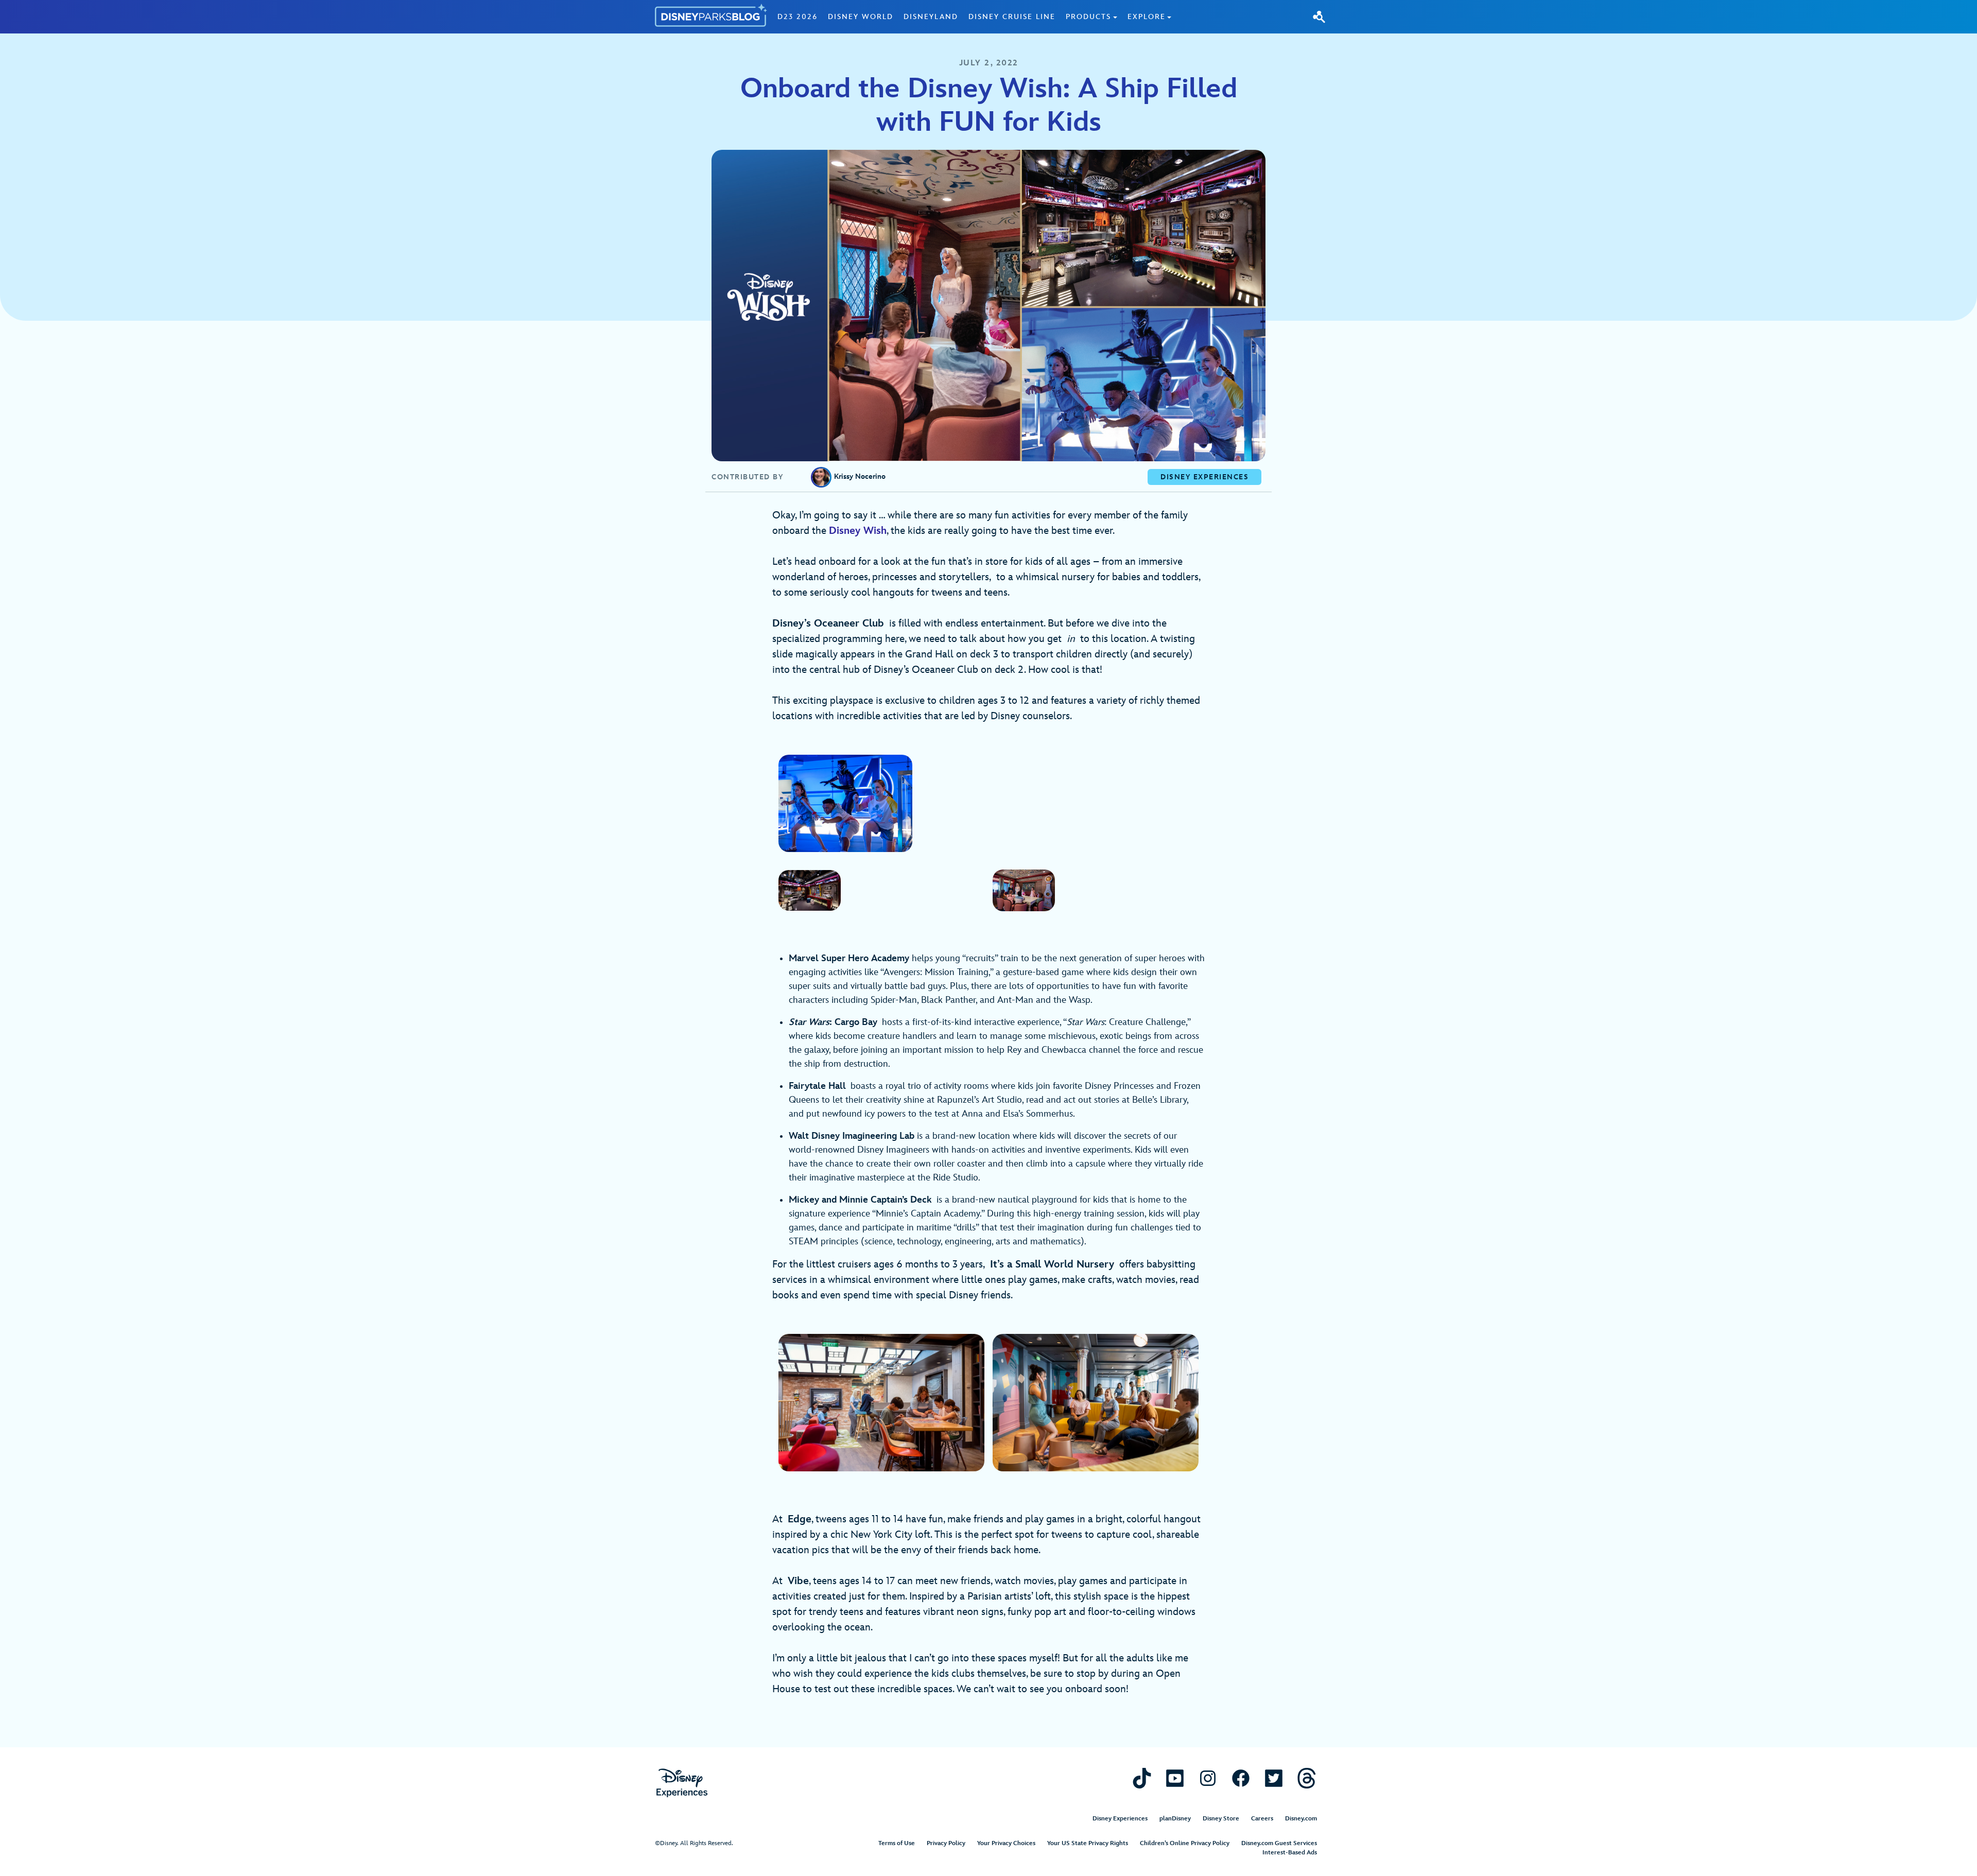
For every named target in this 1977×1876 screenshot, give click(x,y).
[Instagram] (1208, 1778)
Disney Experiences (1120, 1819)
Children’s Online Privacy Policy (1185, 1843)
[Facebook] (1241, 1778)
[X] (1274, 1778)
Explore (1147, 17)
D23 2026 (797, 17)
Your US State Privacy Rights (1088, 1843)
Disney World (861, 17)
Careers (1262, 1819)
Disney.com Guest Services (1279, 1843)
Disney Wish (858, 531)
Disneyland (931, 17)
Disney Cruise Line (1012, 17)
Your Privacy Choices (1006, 1843)
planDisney (1175, 1819)
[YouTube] (1175, 1778)
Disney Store (1221, 1819)
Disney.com (1301, 1819)
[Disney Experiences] (682, 1783)
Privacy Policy (946, 1843)
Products (1088, 17)
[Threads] (1307, 1778)
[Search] (1319, 16)
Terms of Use (897, 1843)
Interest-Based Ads (1290, 1853)
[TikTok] (1142, 1778)
